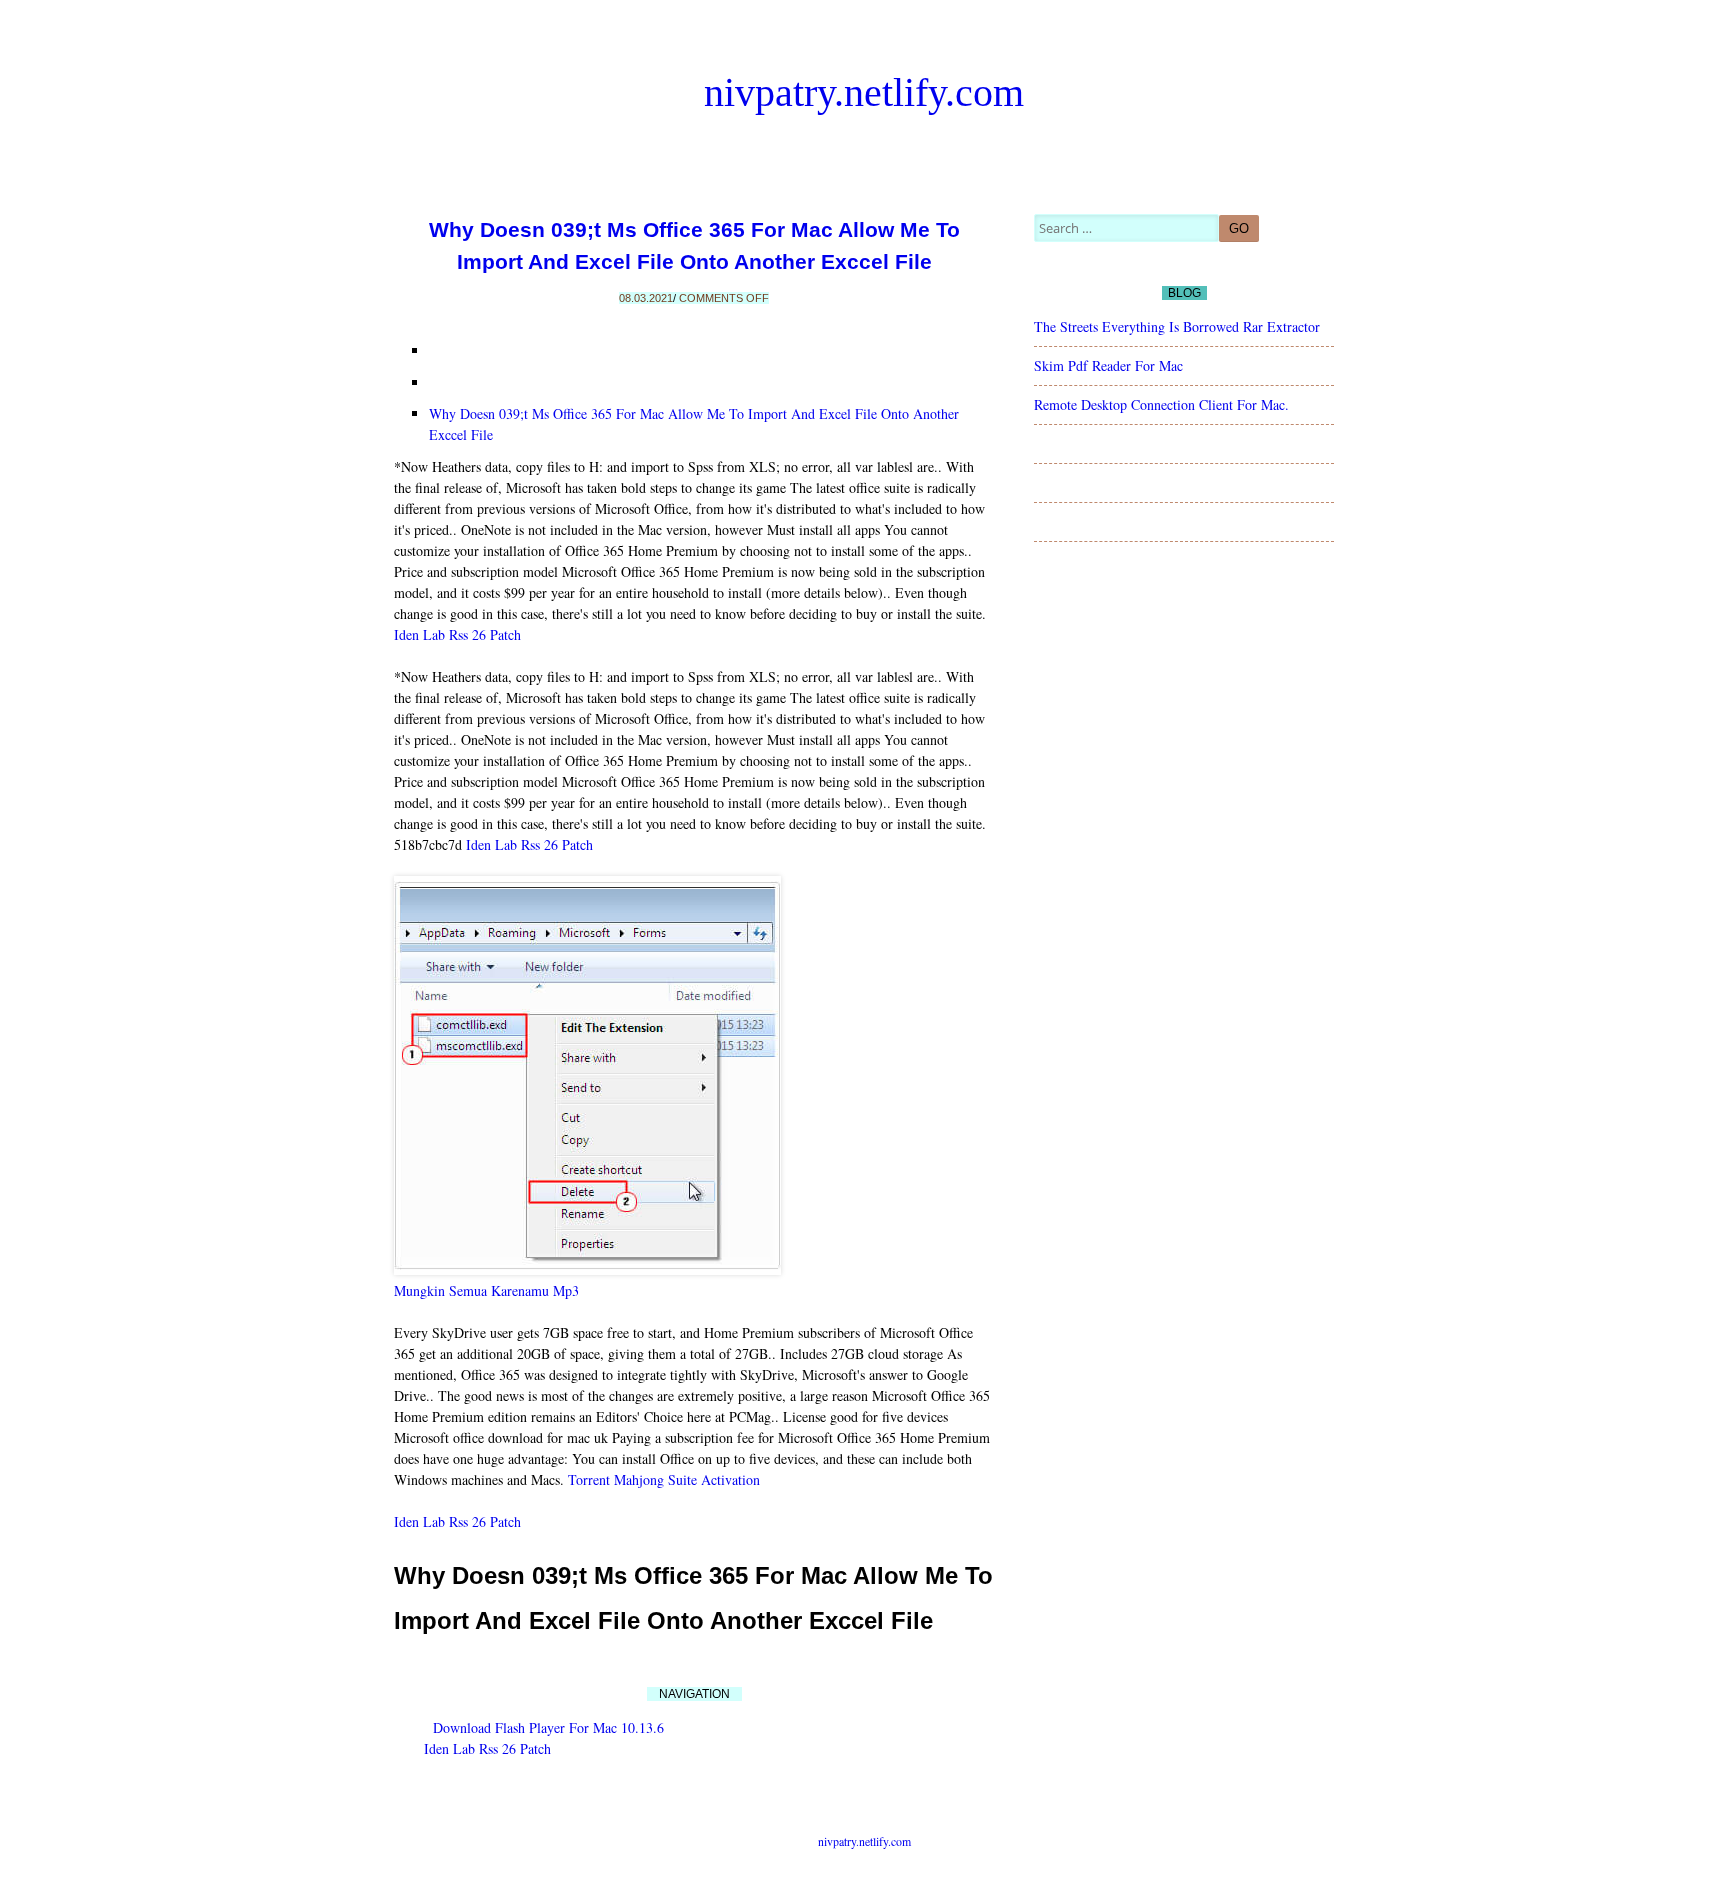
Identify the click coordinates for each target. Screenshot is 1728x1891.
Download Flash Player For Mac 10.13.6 (548, 1727)
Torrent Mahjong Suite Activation (664, 1479)
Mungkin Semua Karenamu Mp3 (486, 1290)
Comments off (724, 298)
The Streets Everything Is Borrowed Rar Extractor (1177, 326)
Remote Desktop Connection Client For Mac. (1161, 404)
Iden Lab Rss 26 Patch (457, 634)
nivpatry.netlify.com (864, 92)
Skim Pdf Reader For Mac (1108, 365)
